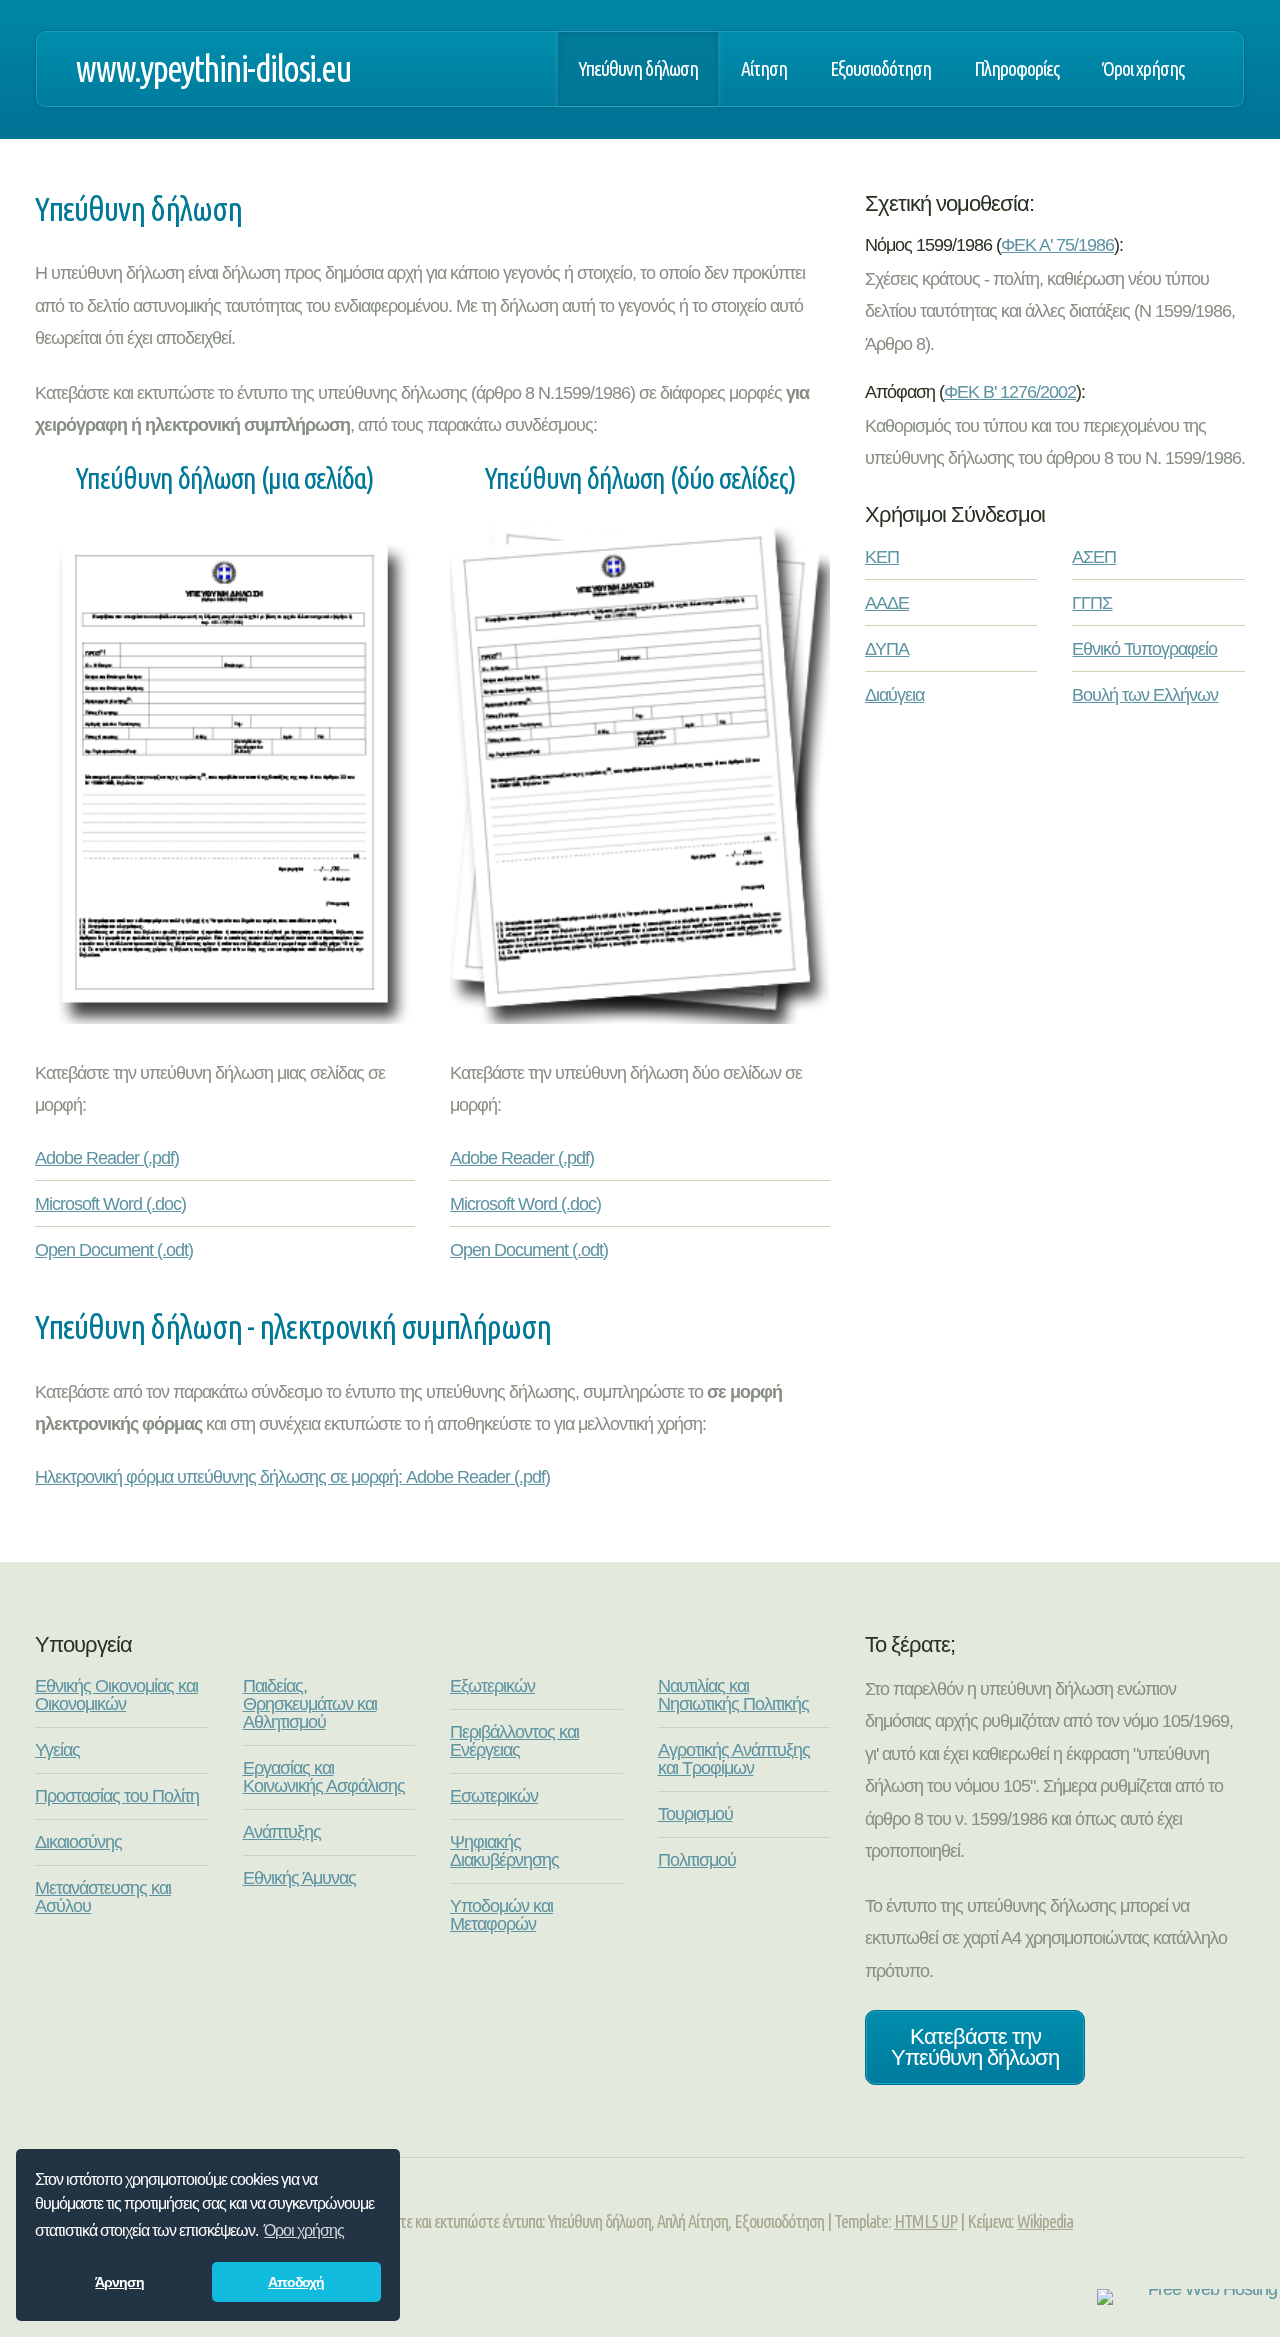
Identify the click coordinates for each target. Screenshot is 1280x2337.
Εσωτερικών (494, 1796)
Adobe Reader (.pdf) (107, 1158)
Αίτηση (764, 69)
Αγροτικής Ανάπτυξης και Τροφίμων (734, 1759)
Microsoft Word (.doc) (110, 1204)
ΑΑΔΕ (887, 603)
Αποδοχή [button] (296, 2282)
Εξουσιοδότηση (880, 69)
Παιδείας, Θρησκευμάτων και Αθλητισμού (310, 1704)
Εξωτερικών (492, 1686)
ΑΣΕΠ (1094, 557)
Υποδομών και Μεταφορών (501, 1915)
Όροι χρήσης (1143, 69)
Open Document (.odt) (114, 1250)
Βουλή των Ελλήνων (1145, 695)
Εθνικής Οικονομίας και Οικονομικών (116, 1695)
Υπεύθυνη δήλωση (638, 69)
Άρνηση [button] (119, 2282)
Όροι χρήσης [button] (304, 2230)
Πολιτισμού (697, 1860)
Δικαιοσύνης (78, 1842)
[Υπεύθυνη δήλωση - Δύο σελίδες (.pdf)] (640, 1018)
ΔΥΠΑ (887, 649)
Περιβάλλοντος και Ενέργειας (514, 1741)
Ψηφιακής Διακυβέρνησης (504, 1851)
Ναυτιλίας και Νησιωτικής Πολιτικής (733, 1695)
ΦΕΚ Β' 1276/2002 (1010, 392)
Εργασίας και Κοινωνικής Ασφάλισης (324, 1777)
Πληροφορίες (1016, 69)
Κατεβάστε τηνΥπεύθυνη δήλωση (975, 2047)
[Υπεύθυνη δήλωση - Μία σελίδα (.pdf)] (225, 1018)
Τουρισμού (695, 1814)
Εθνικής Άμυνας (299, 1878)
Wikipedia (1045, 2221)
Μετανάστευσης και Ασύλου (103, 1897)
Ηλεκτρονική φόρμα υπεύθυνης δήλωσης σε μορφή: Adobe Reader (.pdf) (292, 1477)
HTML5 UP (925, 2221)
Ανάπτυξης (282, 1832)
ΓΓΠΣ (1092, 603)
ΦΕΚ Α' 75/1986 (1057, 245)
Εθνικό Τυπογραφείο (1144, 649)
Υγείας (57, 1750)
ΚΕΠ (882, 557)
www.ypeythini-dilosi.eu (213, 68)
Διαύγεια (894, 695)
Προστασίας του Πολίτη (117, 1796)
